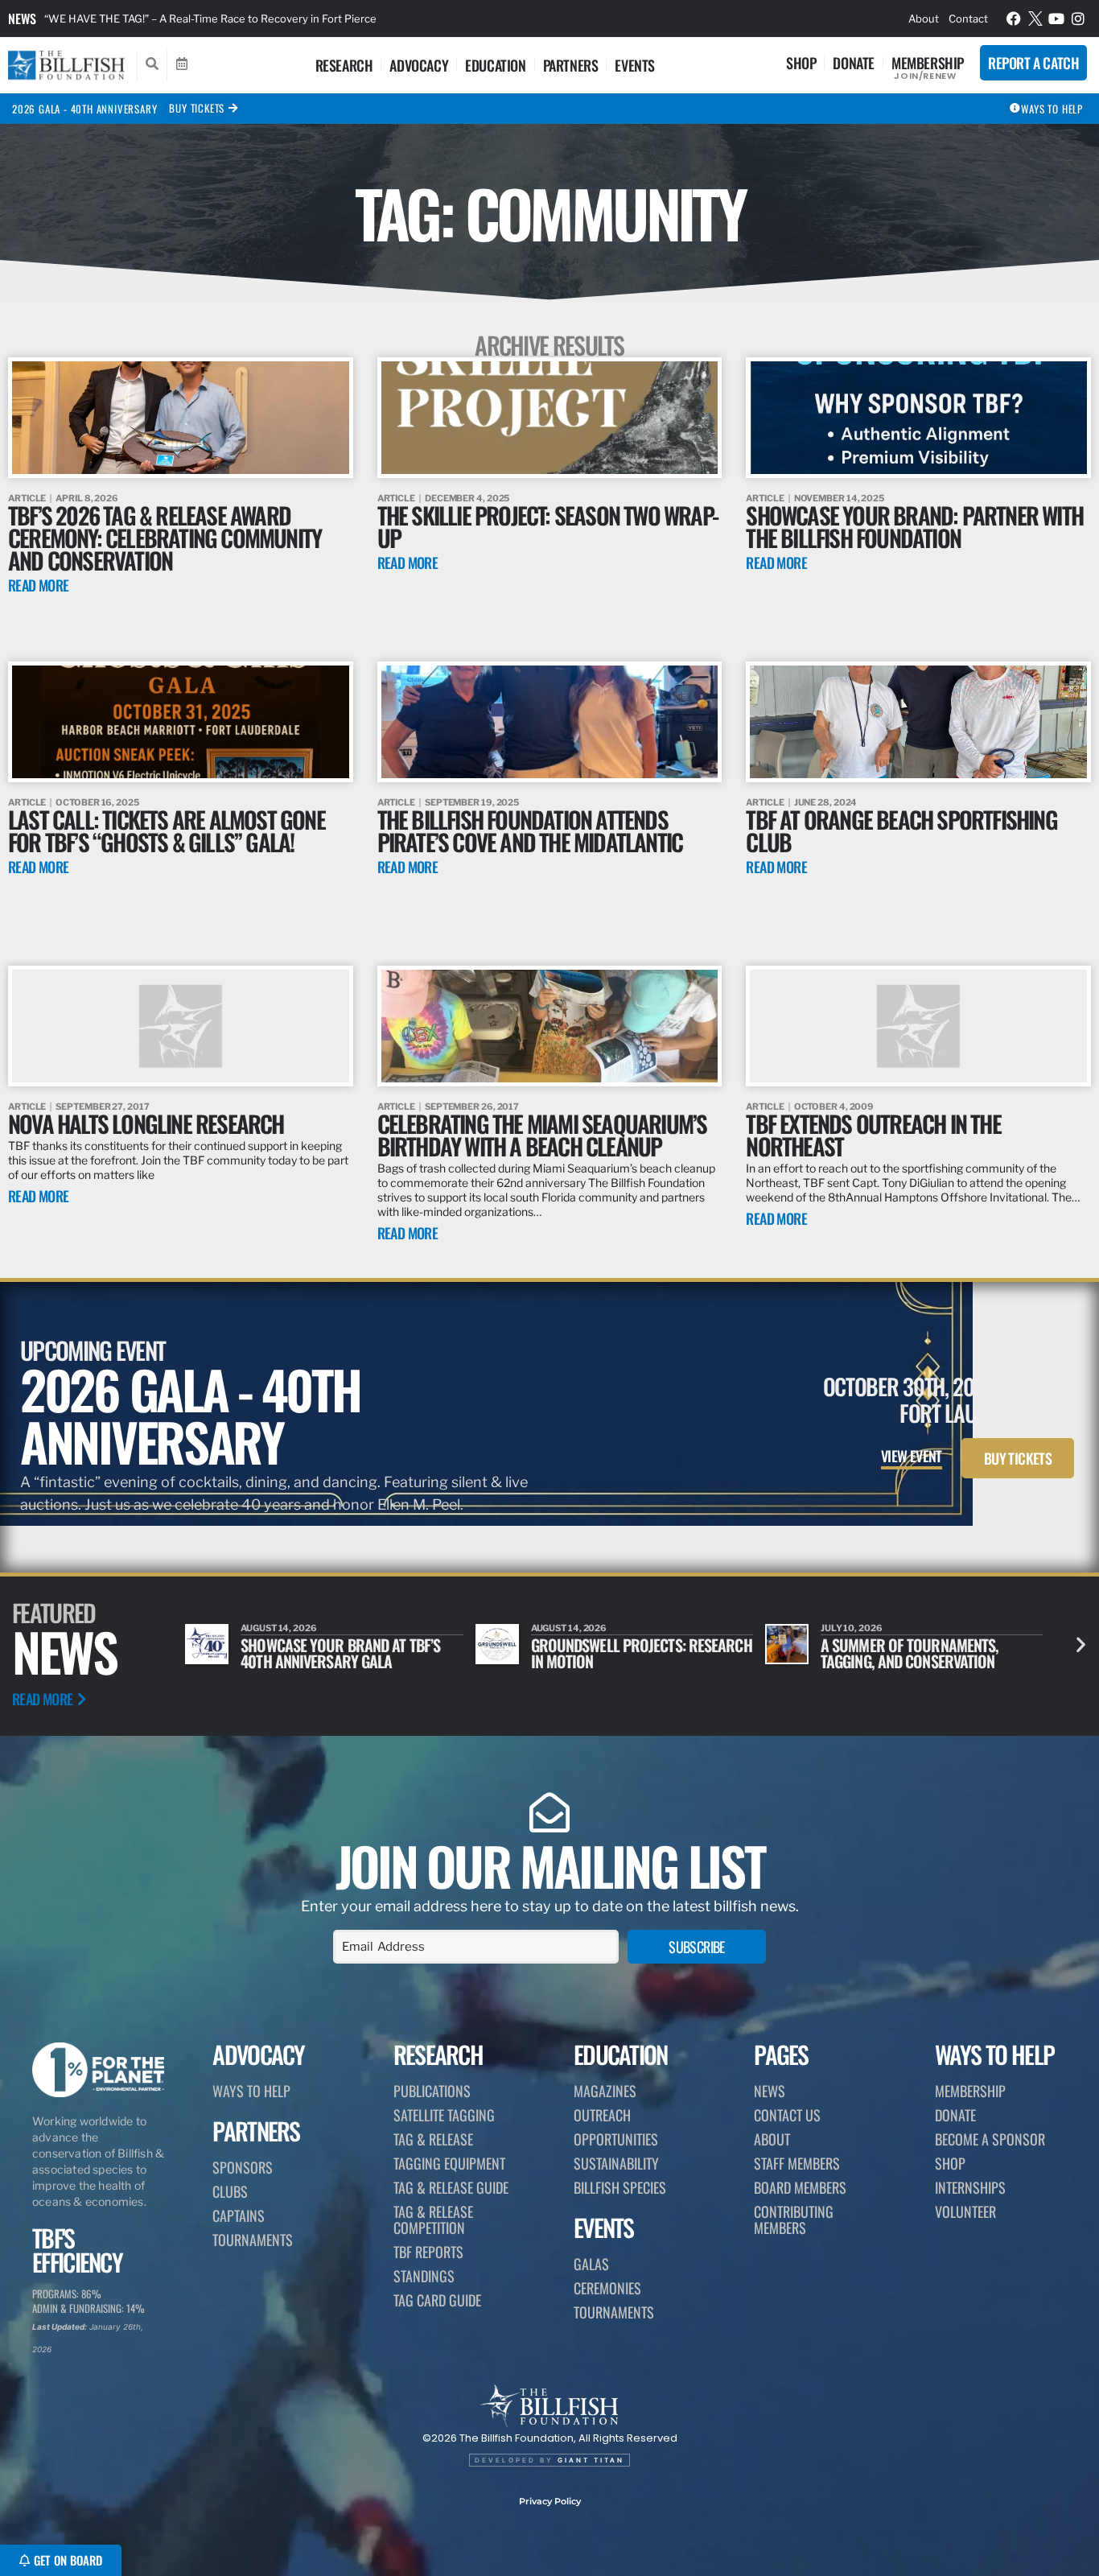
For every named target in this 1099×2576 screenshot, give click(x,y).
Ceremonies (607, 2288)
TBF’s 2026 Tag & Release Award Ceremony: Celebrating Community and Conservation (165, 537)
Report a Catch (1033, 63)
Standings (424, 2276)
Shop (801, 63)
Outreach (602, 2115)
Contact (968, 19)
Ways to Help (251, 2091)
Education (495, 65)
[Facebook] (1014, 19)
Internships (970, 2187)
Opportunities (616, 2139)
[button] (1081, 1645)
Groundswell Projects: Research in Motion (351, 1653)
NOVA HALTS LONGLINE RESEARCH (146, 1123)
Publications (432, 2091)
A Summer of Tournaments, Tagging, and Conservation (620, 1653)
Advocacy (419, 65)
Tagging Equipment (449, 2163)
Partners (571, 65)
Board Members (800, 2187)
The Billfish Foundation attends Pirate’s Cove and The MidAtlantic (530, 830)
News (22, 19)
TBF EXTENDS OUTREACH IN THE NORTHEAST (873, 1134)
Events (635, 65)
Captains (239, 2215)
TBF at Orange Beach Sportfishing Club (901, 830)
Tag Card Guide (437, 2300)
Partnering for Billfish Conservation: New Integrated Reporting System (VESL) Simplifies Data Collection (301, 19)
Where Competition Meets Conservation (903, 1653)
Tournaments (253, 2240)
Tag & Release (433, 2139)
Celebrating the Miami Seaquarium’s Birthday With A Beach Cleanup (542, 1134)
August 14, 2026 (279, 1628)
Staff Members (797, 2163)
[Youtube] (1056, 19)
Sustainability (616, 2163)
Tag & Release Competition (433, 2219)
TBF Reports (428, 2252)
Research (344, 65)
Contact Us (787, 2115)
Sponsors (243, 2167)
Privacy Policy (550, 2501)
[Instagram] (1078, 19)
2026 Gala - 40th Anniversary (84, 109)
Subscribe (697, 1947)
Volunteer (965, 2211)
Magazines (605, 2091)
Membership (928, 63)
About (924, 19)
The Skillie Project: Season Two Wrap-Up (547, 526)
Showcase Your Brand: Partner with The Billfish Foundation (914, 526)
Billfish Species (620, 2187)
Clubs (230, 2191)
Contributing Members (794, 2219)
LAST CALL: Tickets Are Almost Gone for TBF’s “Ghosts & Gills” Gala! (167, 830)
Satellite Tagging (444, 2115)
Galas (591, 2264)
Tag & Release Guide (451, 2187)
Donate (854, 63)
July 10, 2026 (562, 1628)
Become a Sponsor (990, 2139)
